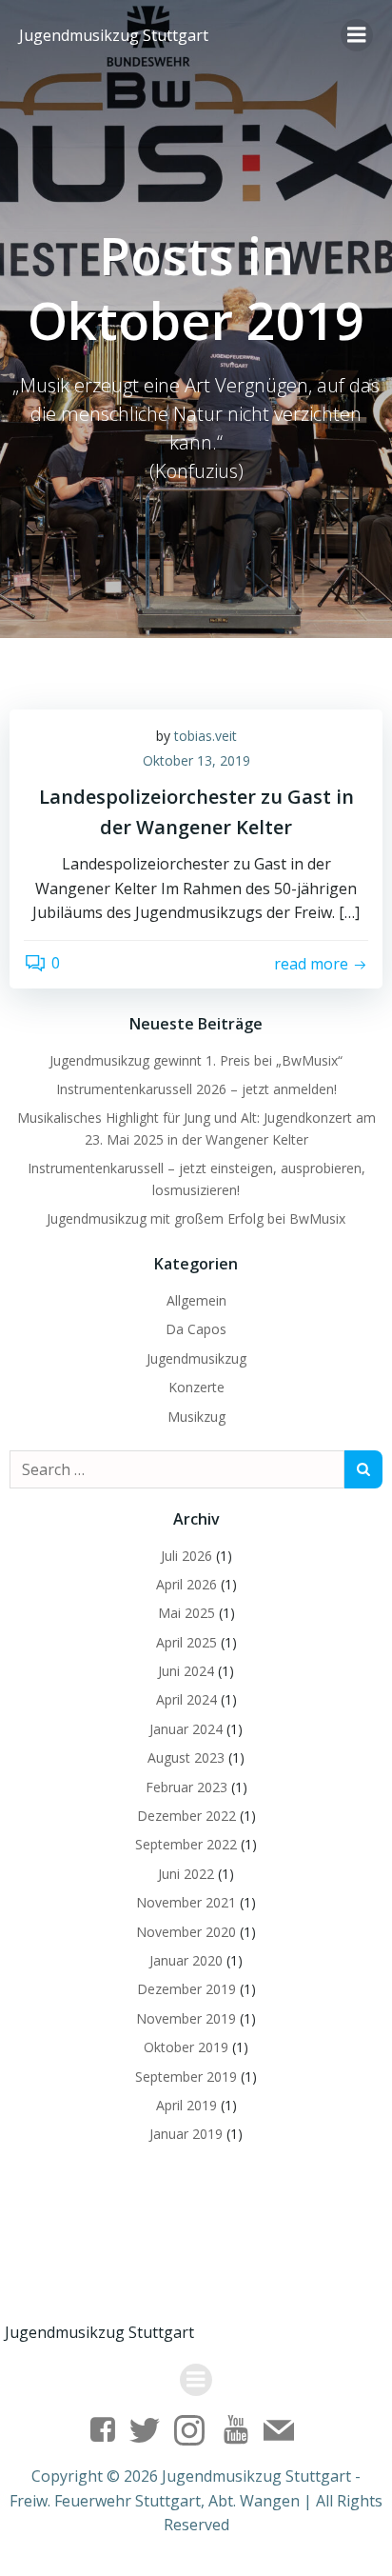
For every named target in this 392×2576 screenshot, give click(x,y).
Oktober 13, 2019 (196, 760)
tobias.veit (206, 736)
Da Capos (196, 1329)
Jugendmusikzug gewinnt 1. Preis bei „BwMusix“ (196, 1060)
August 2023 (186, 1757)
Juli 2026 (186, 1556)
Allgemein (196, 1300)
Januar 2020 (186, 1960)
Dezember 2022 (186, 1816)
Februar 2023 (186, 1787)
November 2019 (186, 2018)
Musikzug (196, 1417)
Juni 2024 (186, 1671)
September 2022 (186, 1844)
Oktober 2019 (186, 2047)
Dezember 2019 (186, 1989)
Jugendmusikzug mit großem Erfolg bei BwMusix (196, 1218)
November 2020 (186, 1932)
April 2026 (186, 1584)
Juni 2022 (186, 1874)
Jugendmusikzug (196, 1358)
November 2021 (186, 1902)
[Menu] (357, 35)
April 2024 (186, 1699)
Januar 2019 (186, 2134)
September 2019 (186, 2077)
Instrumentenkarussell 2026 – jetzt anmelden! (196, 1089)
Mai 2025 (186, 1613)
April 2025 (186, 1642)
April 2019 (186, 2105)
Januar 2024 (186, 1729)
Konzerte (196, 1387)
